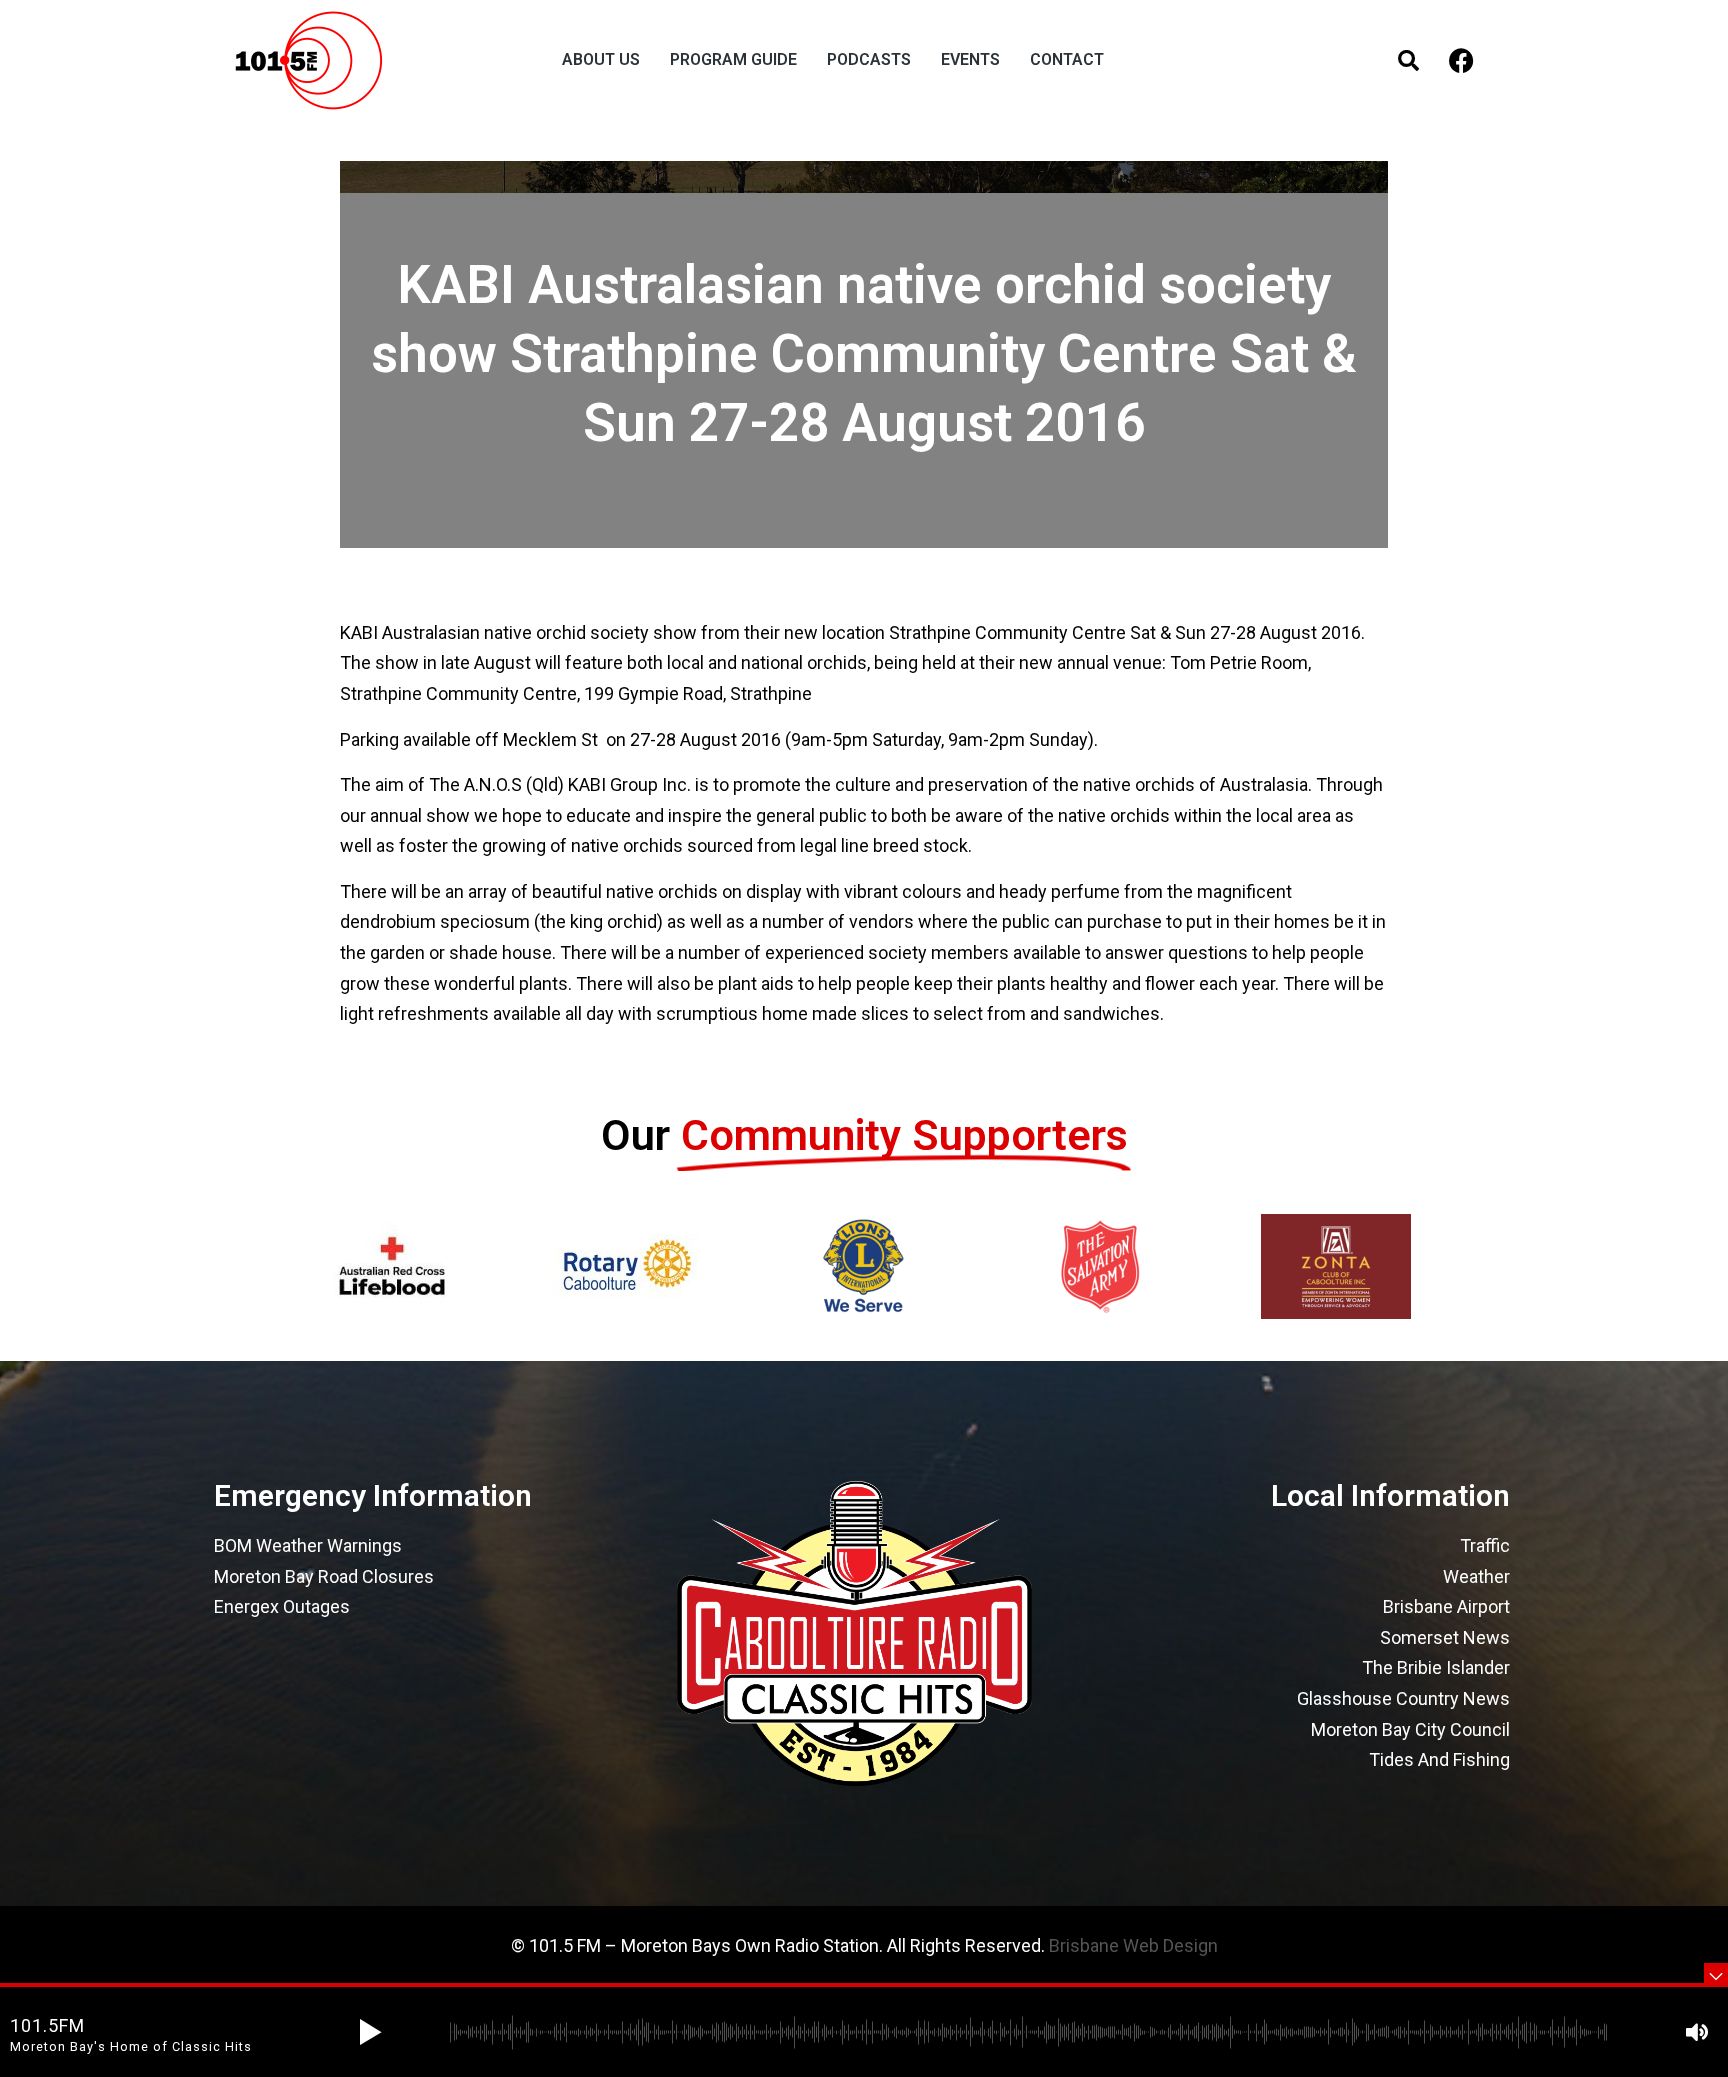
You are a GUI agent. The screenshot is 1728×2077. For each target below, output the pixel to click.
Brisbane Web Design (1133, 1945)
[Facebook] (1461, 60)
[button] (370, 2032)
